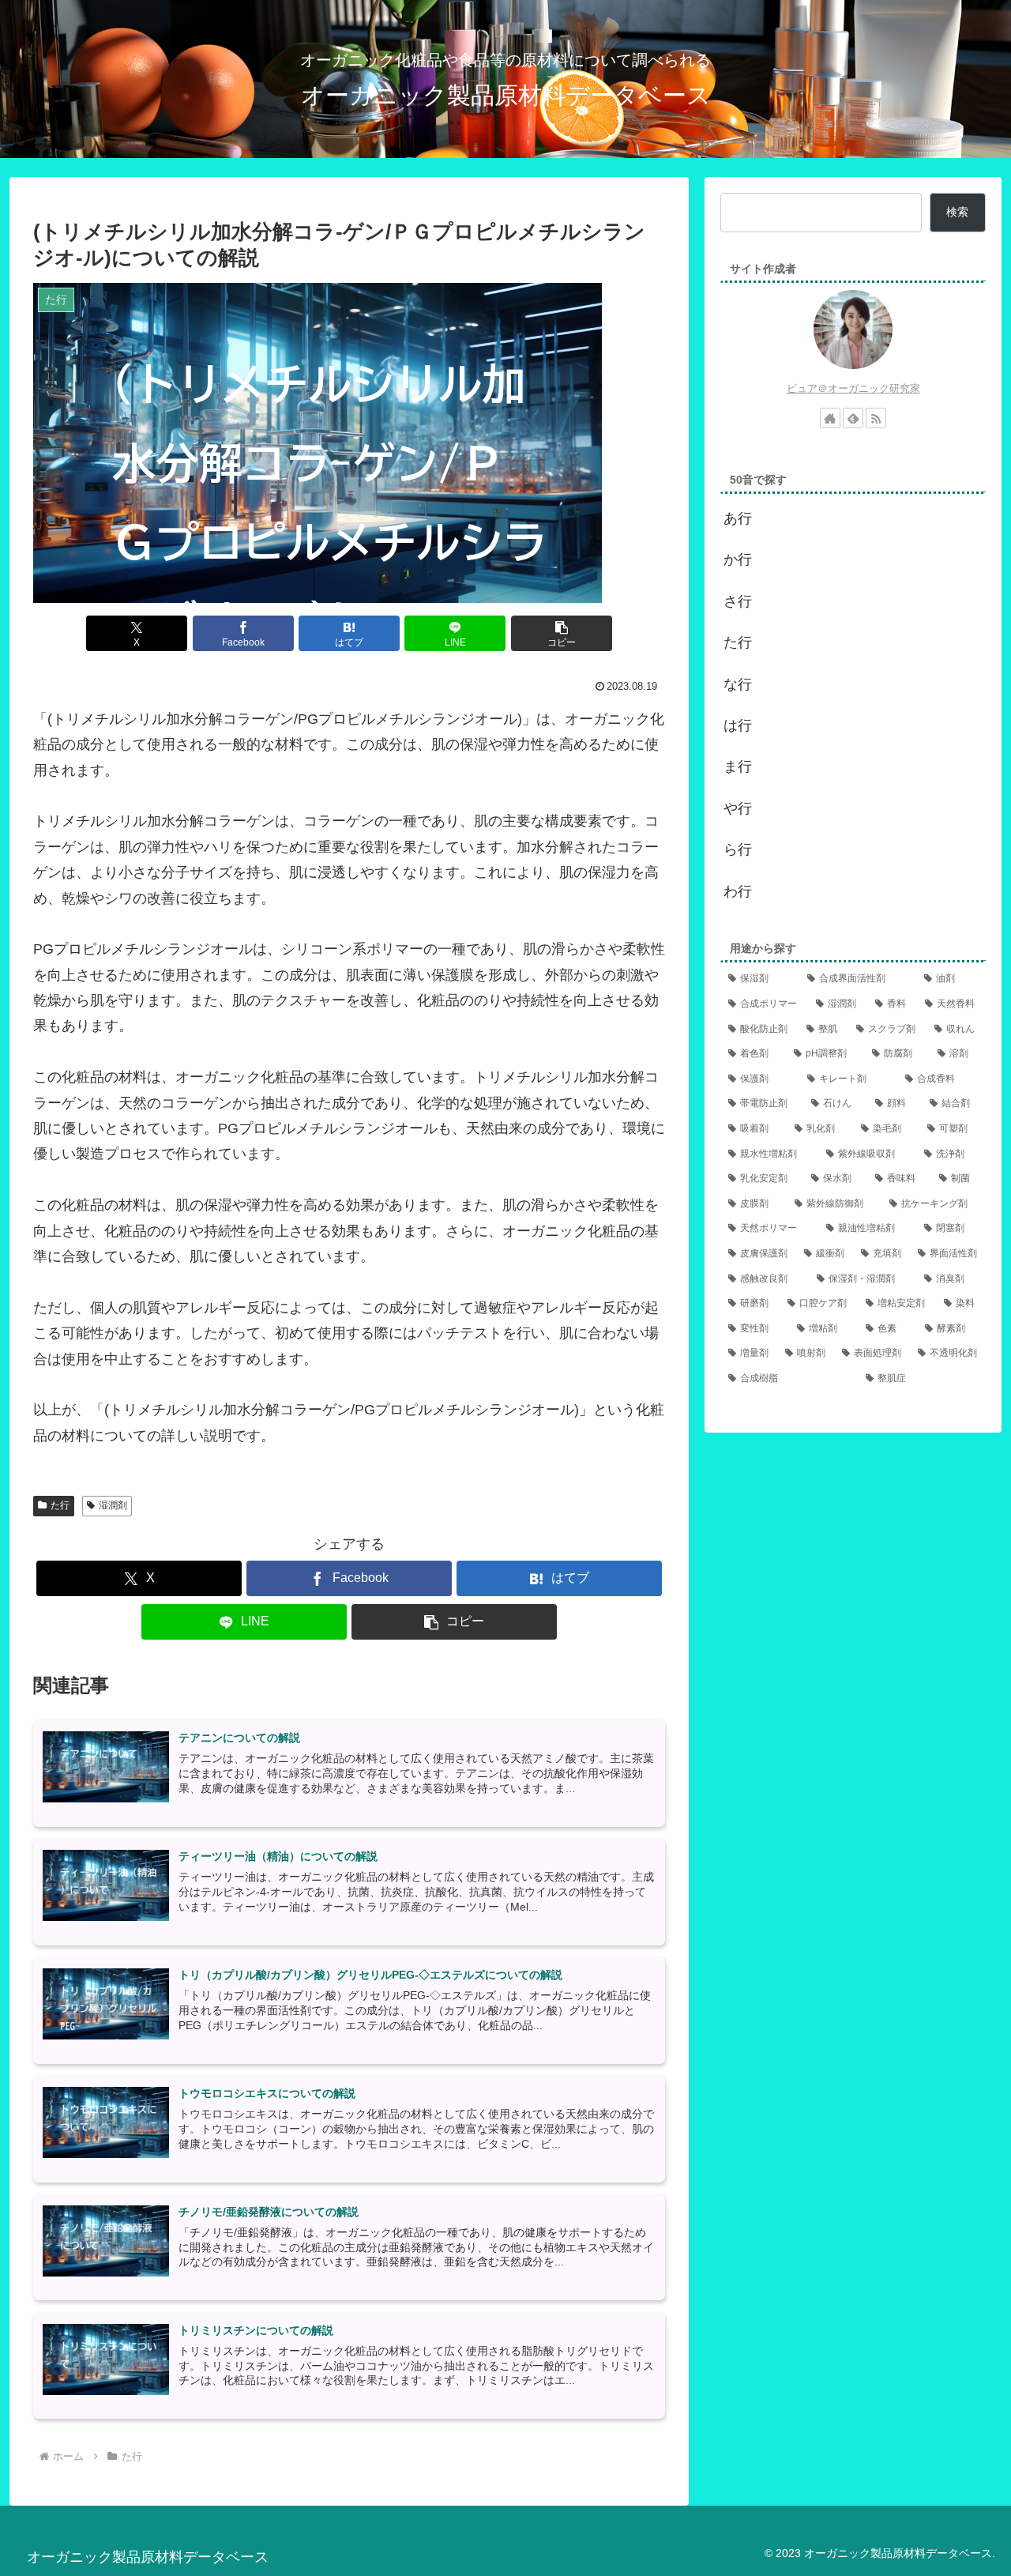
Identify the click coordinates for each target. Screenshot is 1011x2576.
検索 (957, 212)
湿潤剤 (113, 1505)
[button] (562, 633)
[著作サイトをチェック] (830, 418)
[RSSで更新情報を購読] (876, 418)
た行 (60, 1505)
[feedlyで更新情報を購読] (853, 418)
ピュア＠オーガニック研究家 (853, 388)
